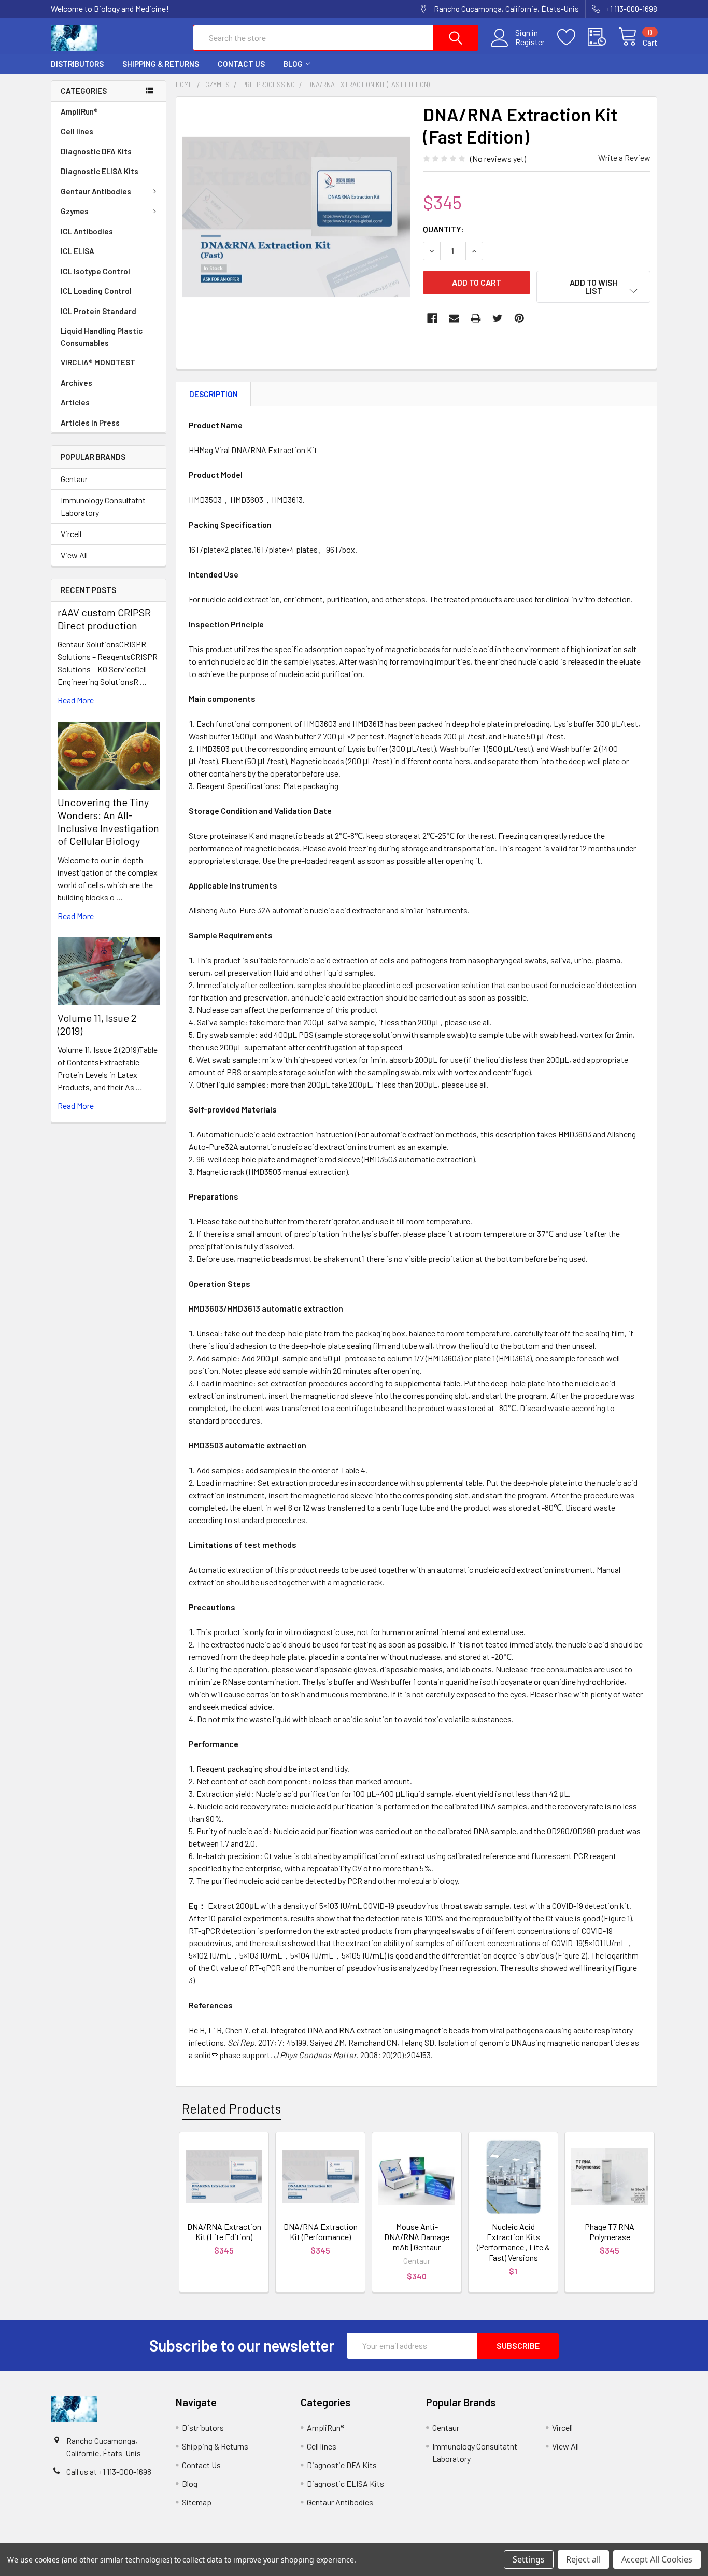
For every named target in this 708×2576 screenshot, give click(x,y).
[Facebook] (432, 318)
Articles (75, 402)
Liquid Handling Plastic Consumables (102, 337)
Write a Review (624, 157)
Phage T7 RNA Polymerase (610, 2232)
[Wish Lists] (572, 37)
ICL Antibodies (87, 231)
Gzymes (75, 211)
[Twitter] (498, 318)
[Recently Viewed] (603, 37)
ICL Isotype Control (95, 271)
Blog (293, 64)
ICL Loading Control (96, 291)
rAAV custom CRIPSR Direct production (104, 619)
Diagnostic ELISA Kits (100, 171)
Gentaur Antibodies (96, 191)
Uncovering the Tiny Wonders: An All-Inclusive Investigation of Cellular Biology (108, 821)
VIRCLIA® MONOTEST (98, 362)
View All (74, 555)
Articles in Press (90, 423)
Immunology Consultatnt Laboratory (103, 506)
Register (530, 42)
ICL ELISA (77, 251)
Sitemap (197, 2502)
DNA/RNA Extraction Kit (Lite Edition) (224, 2232)
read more (76, 700)
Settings (529, 2559)
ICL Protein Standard (98, 311)
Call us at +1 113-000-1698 (109, 2472)
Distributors (77, 64)
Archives (76, 383)
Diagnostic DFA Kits (96, 151)
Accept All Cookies (657, 2559)
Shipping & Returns (161, 64)
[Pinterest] (519, 318)
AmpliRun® (79, 111)
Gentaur (74, 479)
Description (214, 394)
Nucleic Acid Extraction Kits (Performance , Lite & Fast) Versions (513, 2242)
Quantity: (443, 229)
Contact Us (241, 64)
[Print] (476, 318)
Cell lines (77, 131)
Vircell (71, 534)
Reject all (583, 2559)
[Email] (454, 318)
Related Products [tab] (231, 2108)
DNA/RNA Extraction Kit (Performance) (321, 2232)
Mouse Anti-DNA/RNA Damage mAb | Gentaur (417, 2237)
